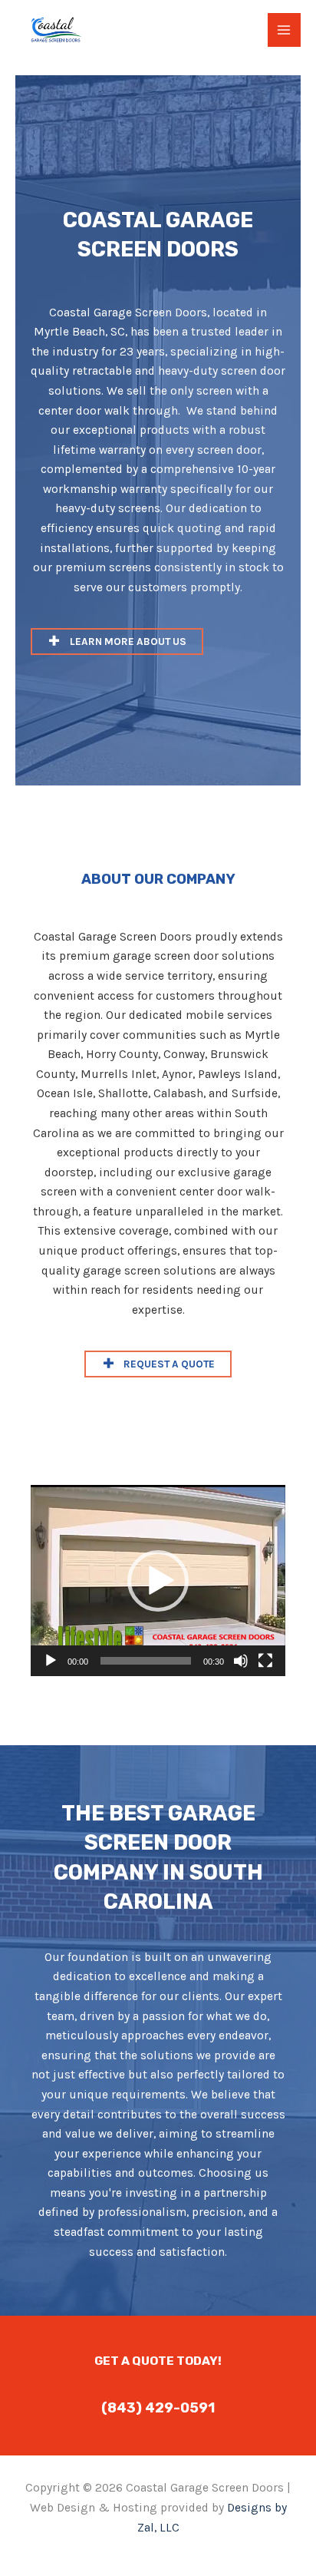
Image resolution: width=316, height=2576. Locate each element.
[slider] (146, 1661)
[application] (158, 1581)
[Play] (51, 1661)
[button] (117, 642)
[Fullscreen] (265, 1661)
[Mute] (241, 1661)
